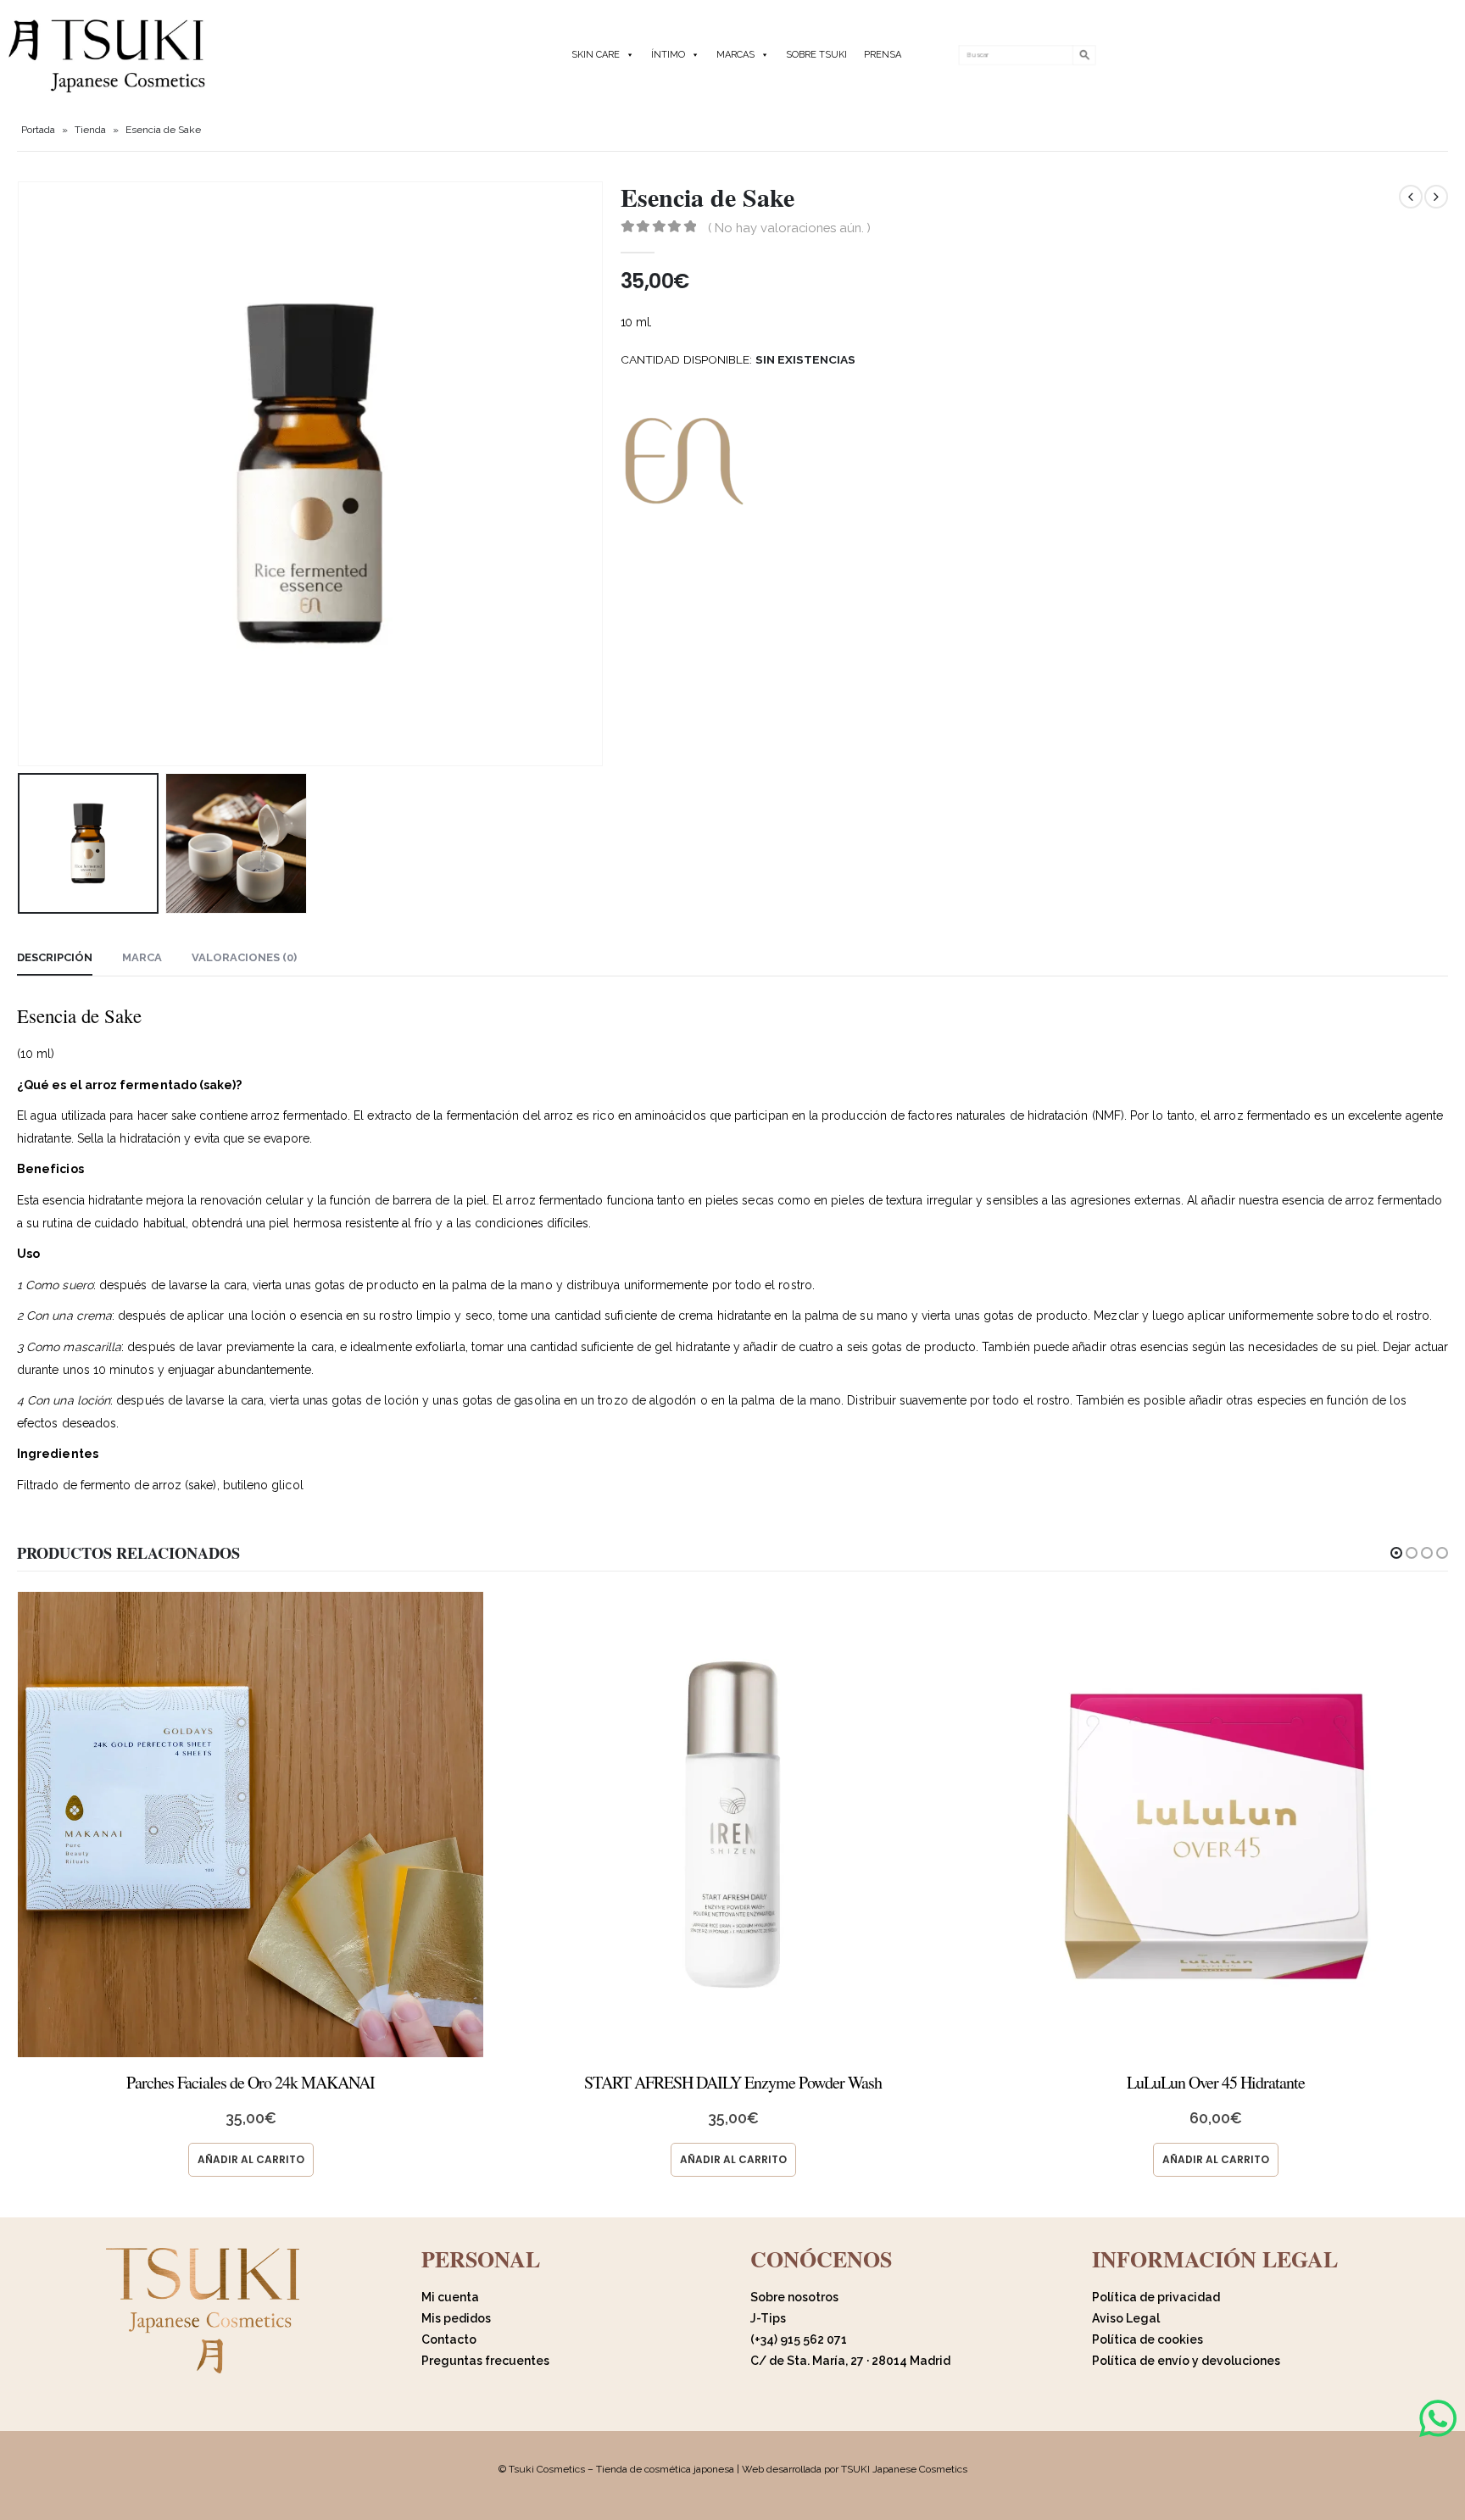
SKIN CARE (596, 55)
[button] (1396, 1553)
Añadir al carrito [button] (251, 2159)
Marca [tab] (142, 957)
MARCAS (735, 55)
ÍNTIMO (668, 55)
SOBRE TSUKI (816, 55)
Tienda (90, 130)
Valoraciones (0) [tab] (244, 957)
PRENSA (883, 55)
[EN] (684, 461)
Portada (38, 130)
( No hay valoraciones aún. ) (789, 228)
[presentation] (21, 474)
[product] (251, 1825)
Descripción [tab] (55, 957)
